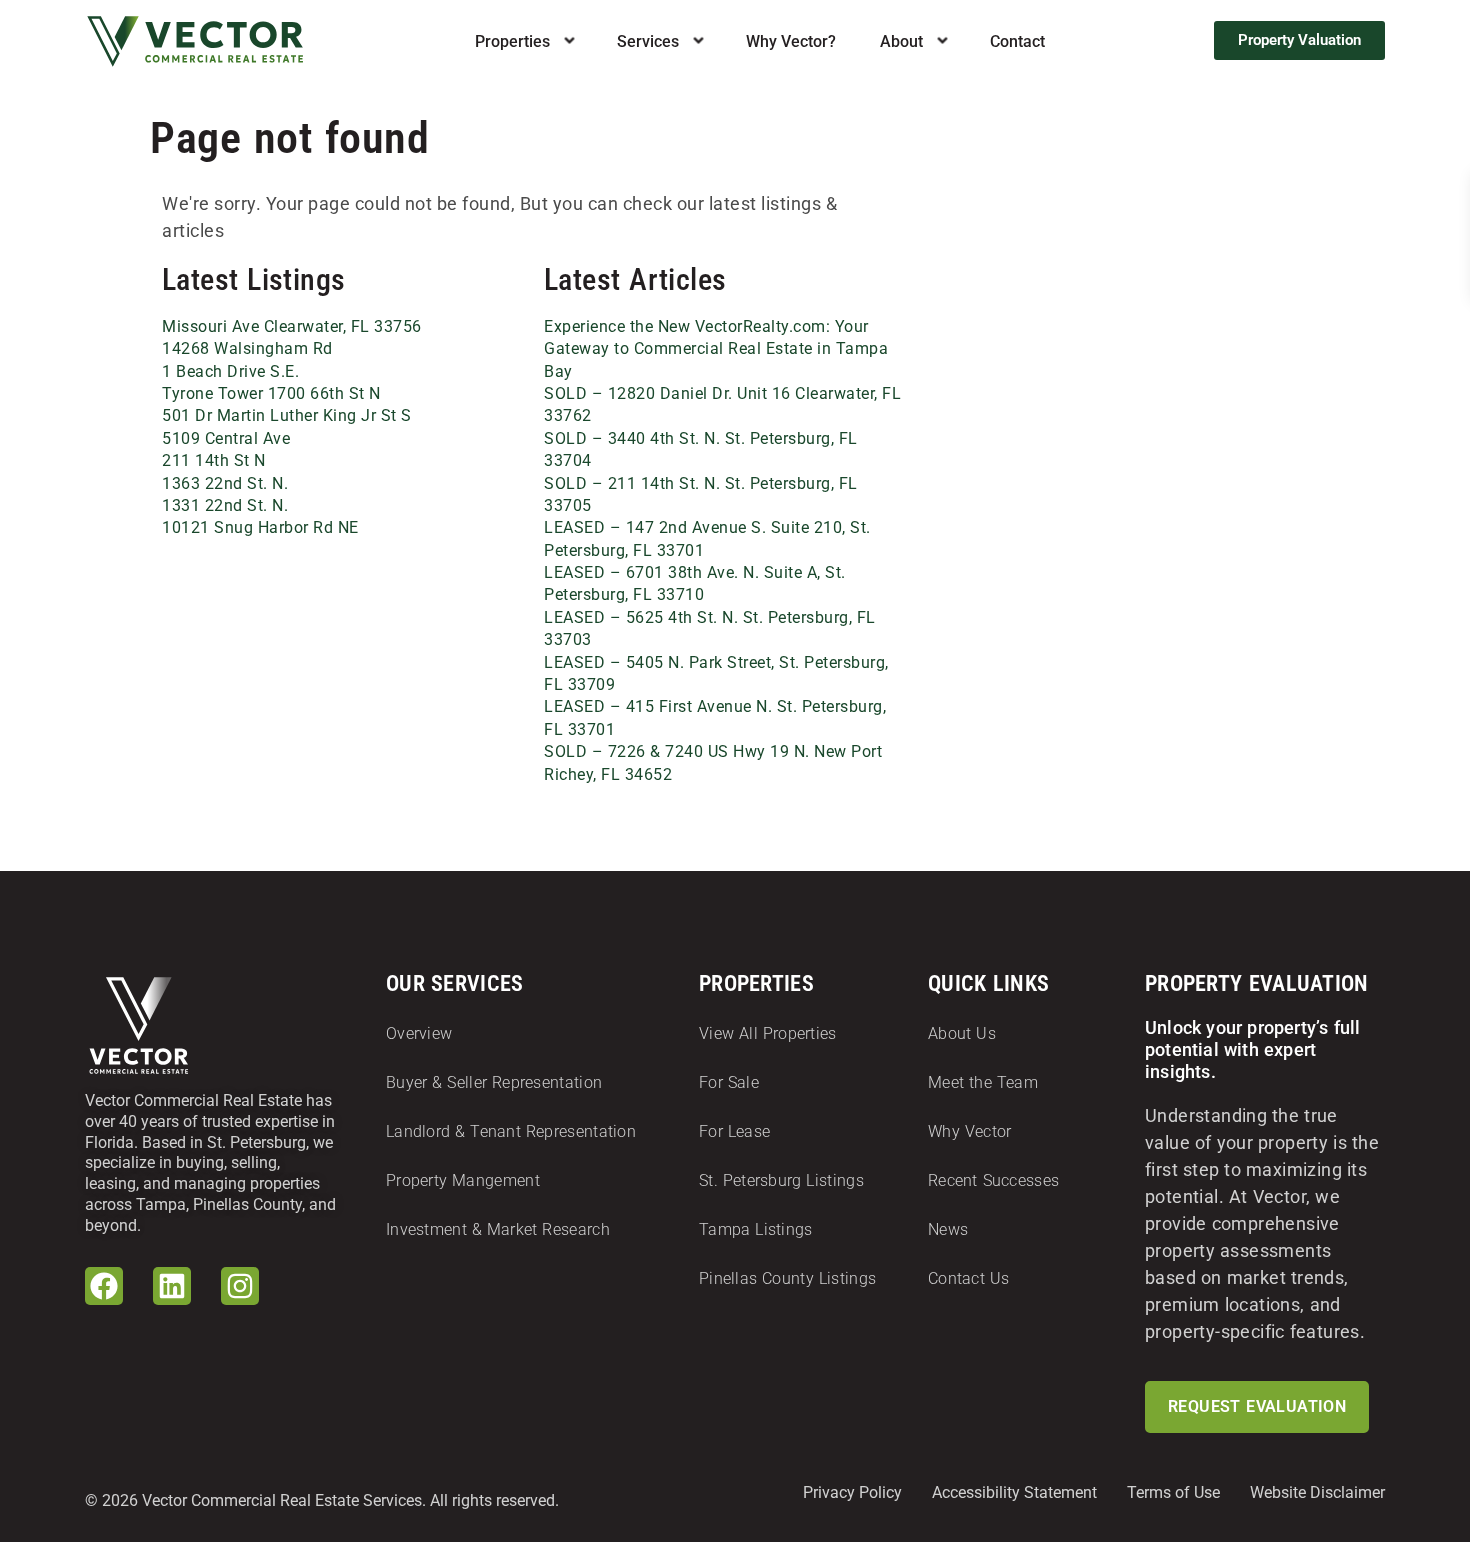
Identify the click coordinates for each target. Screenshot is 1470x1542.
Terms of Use (1173, 1492)
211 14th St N (214, 460)
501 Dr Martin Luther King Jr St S (287, 415)
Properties (512, 41)
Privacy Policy (852, 1492)
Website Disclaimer (1317, 1492)
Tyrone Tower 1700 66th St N (271, 393)
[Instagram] (240, 1286)
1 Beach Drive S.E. (230, 371)
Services (648, 41)
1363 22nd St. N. (225, 483)
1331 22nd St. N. (225, 505)
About (901, 41)
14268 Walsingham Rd (247, 348)
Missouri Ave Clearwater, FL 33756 (292, 326)
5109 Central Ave (226, 438)
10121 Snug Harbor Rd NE (260, 527)
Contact (1017, 41)
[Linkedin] (172, 1286)
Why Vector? (791, 41)
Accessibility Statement (1014, 1492)
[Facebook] (104, 1286)
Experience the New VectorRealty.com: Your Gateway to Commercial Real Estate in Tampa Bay (716, 349)
